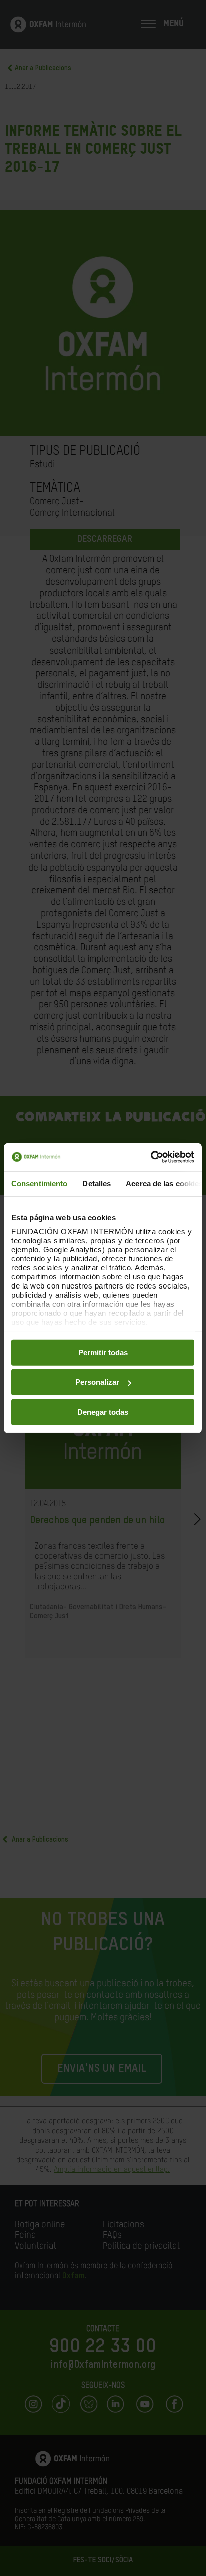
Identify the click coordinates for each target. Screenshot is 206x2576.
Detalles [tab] (97, 1183)
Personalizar (97, 1382)
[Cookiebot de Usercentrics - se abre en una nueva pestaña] (151, 1157)
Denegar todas (103, 1412)
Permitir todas (103, 1352)
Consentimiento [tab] (39, 1183)
